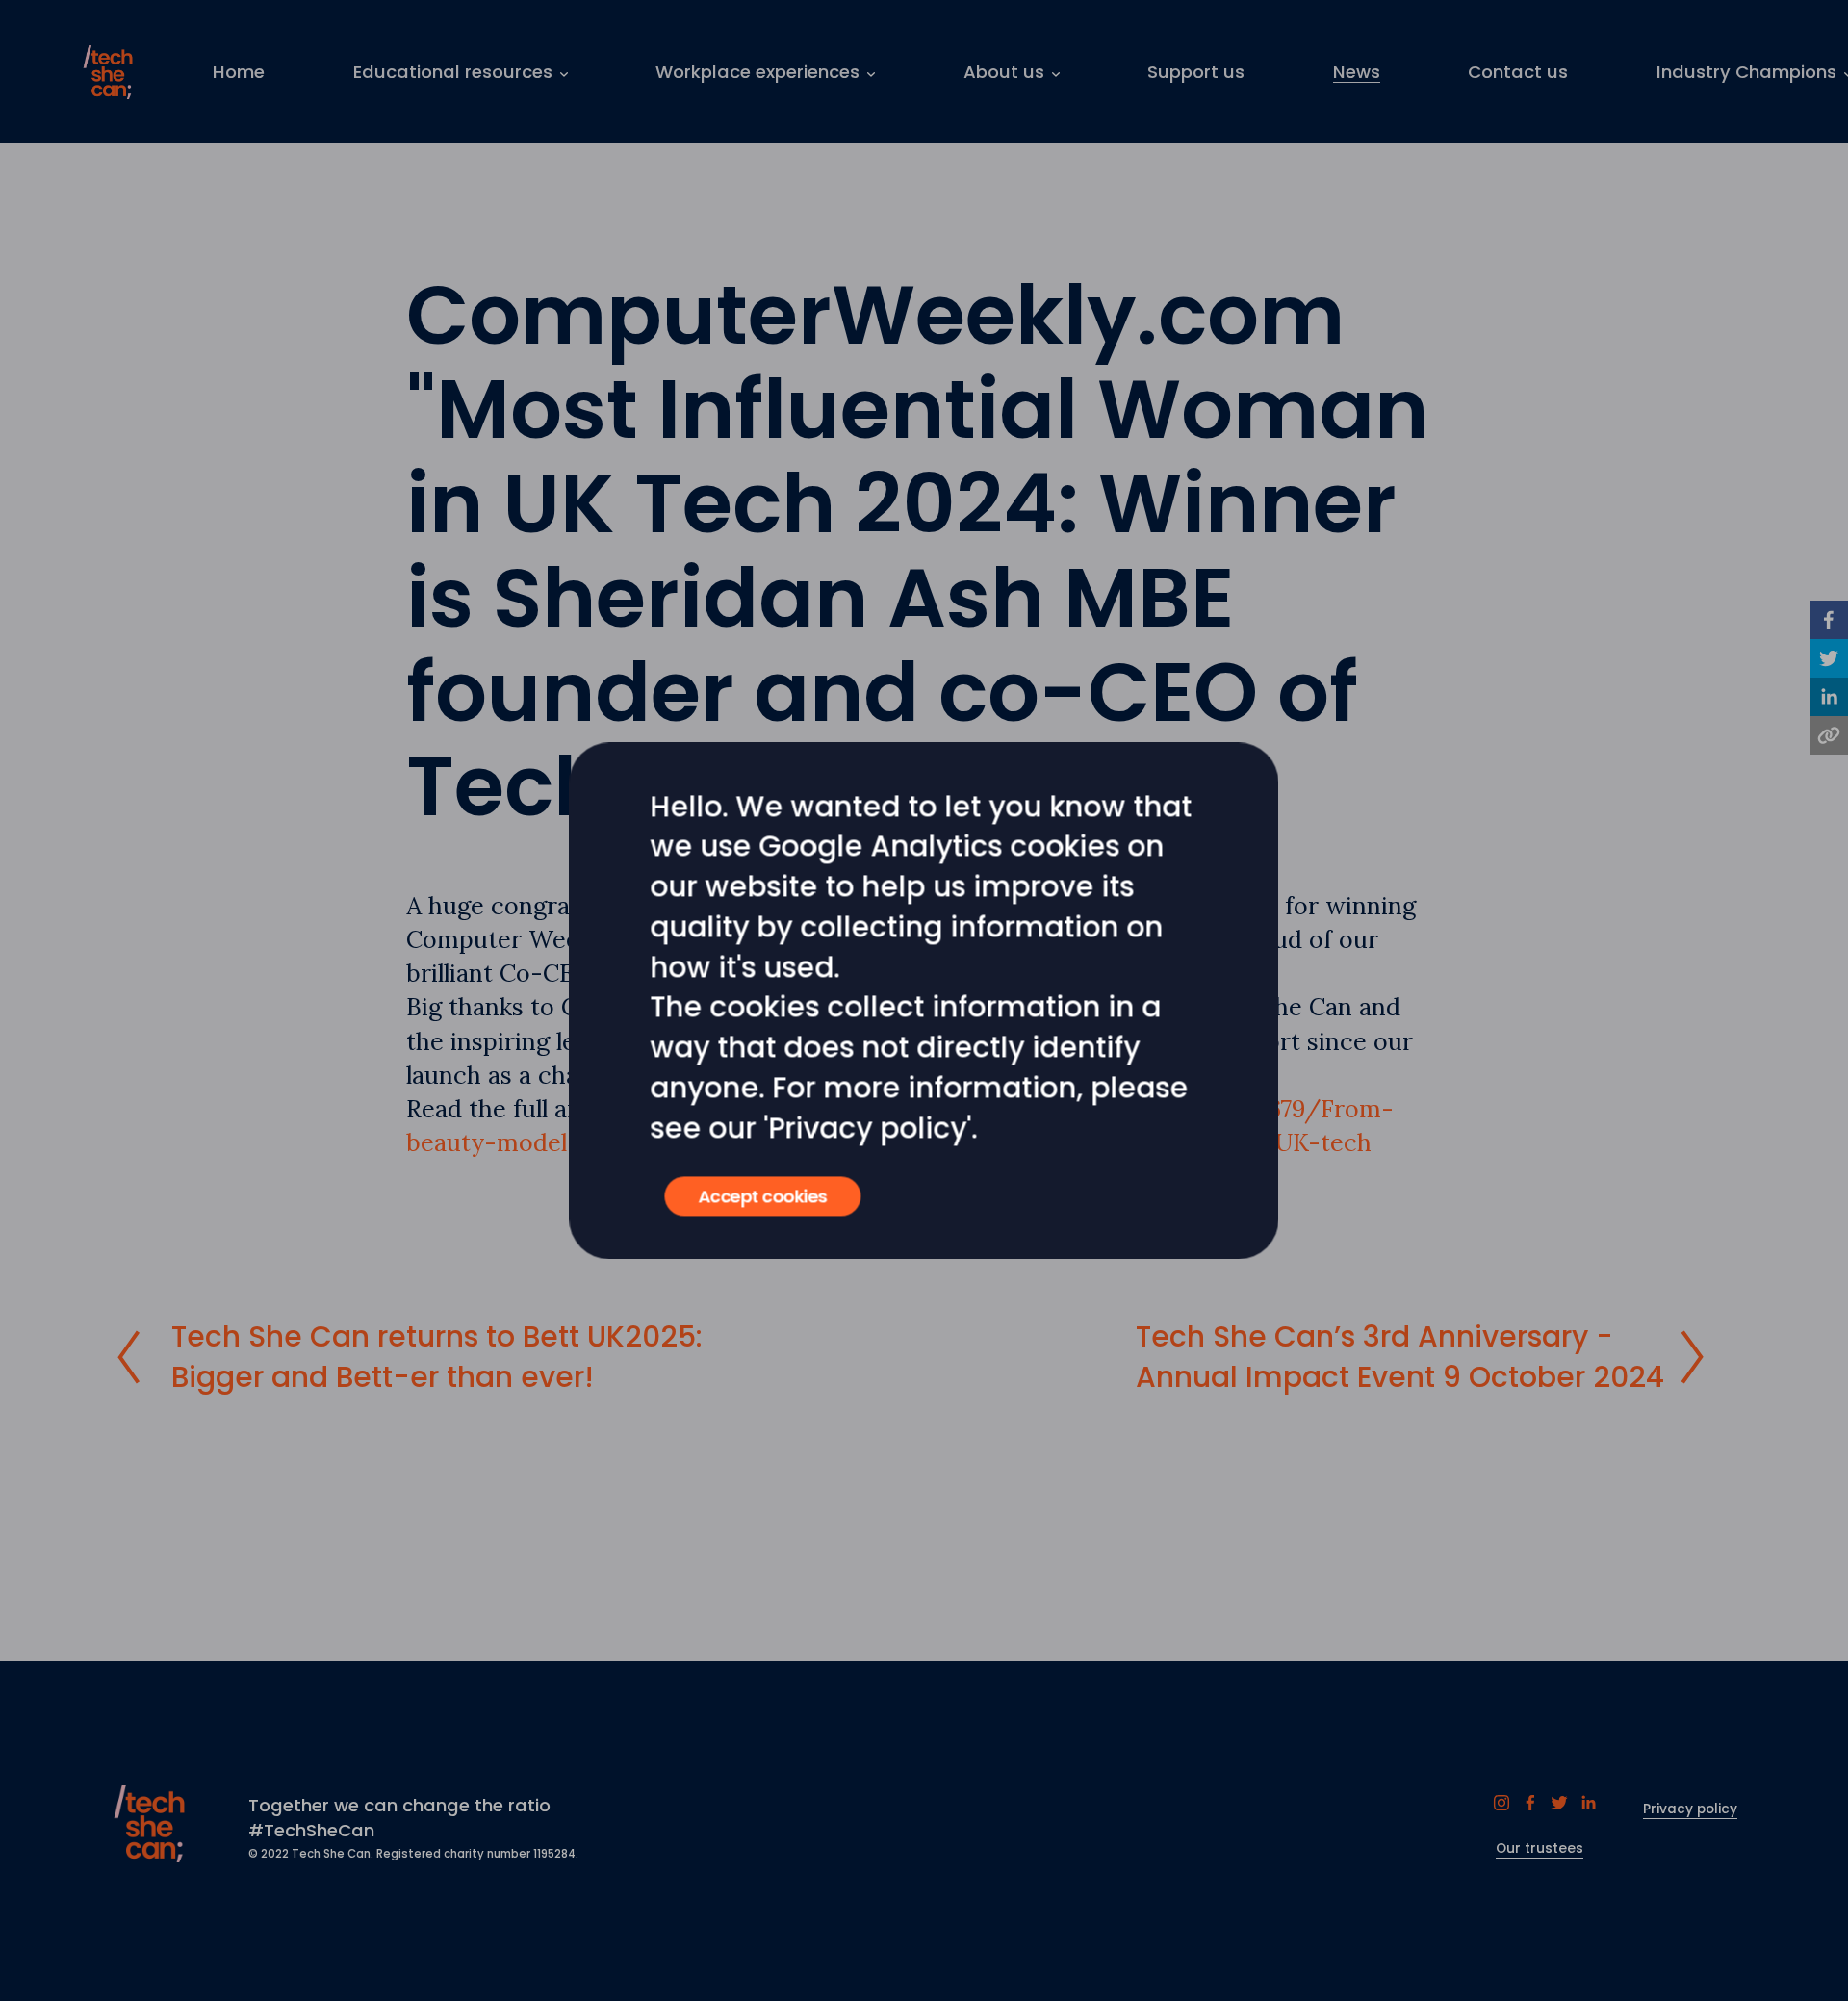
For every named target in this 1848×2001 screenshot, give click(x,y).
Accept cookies (762, 1196)
